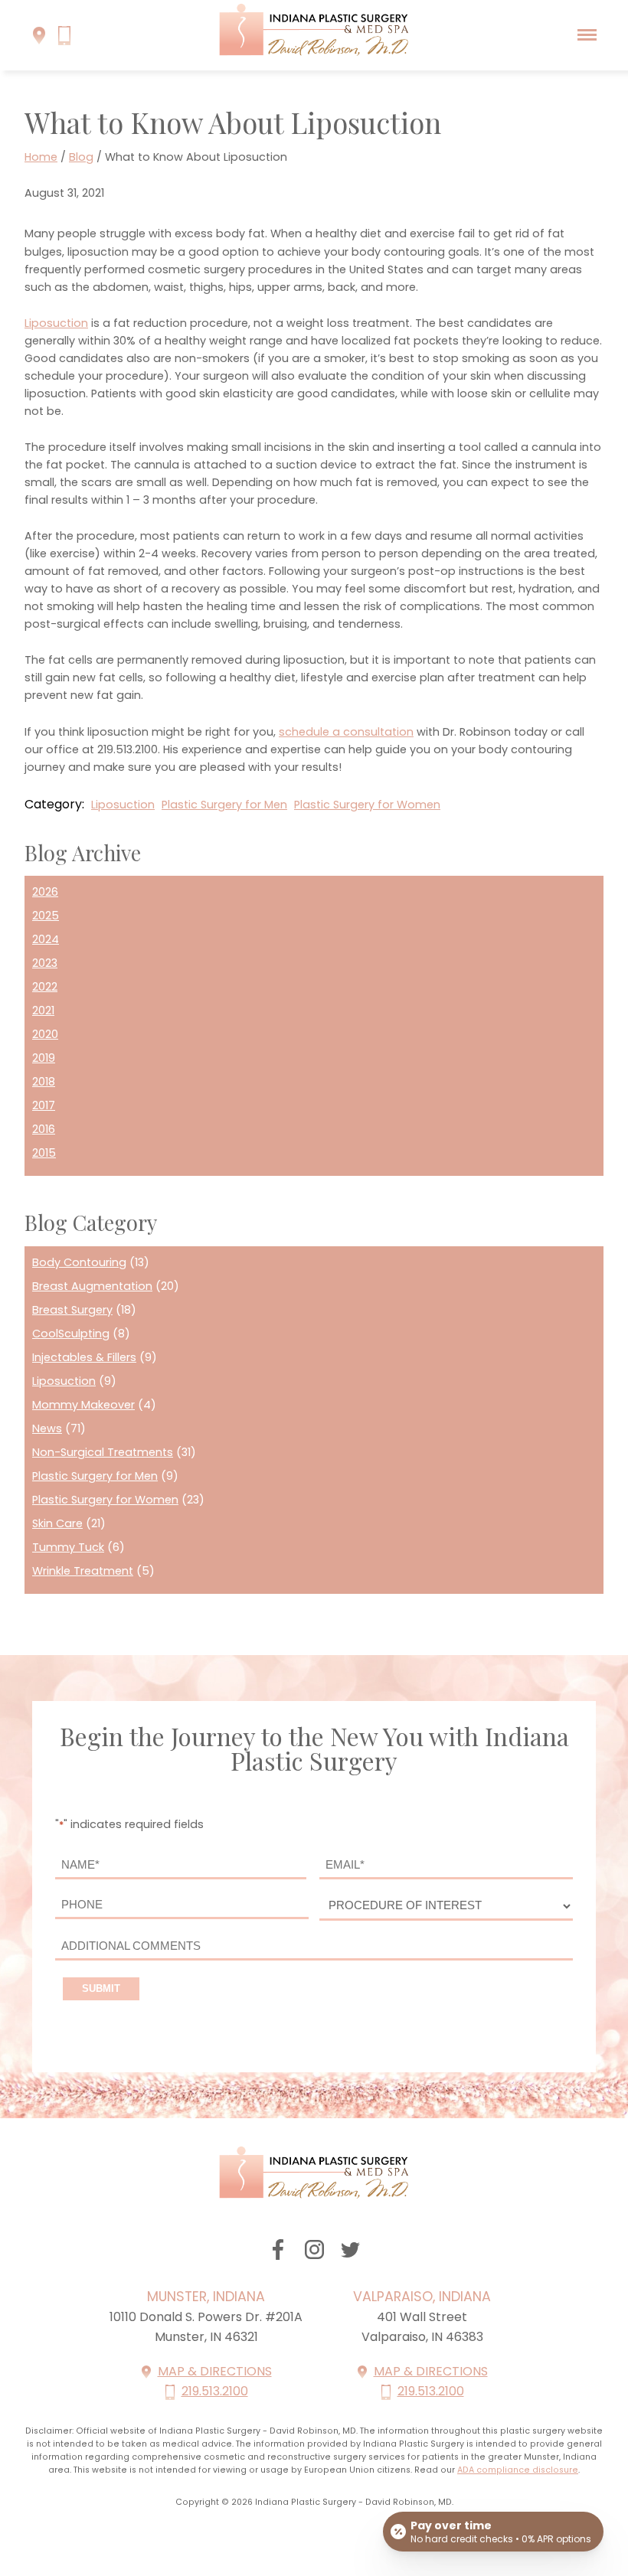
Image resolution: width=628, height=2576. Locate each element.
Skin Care (57, 1523)
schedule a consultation (346, 732)
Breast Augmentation (92, 1286)
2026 (45, 892)
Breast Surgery (72, 1310)
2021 (43, 1010)
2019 (44, 1058)
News (47, 1428)
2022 (45, 987)
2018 (44, 1082)
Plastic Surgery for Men (224, 805)
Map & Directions (215, 2371)
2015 (44, 1153)
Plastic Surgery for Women (367, 805)
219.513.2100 (215, 2391)
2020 (45, 1034)
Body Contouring (79, 1262)
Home (41, 157)
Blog (81, 157)
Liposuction (56, 323)
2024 (46, 939)
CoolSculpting (71, 1334)
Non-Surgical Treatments (103, 1452)
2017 (44, 1105)
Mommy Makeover (83, 1405)
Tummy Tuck (68, 1547)
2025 (46, 916)
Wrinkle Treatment (83, 1571)
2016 (44, 1129)
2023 (45, 963)
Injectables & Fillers (84, 1357)
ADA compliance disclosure (518, 2470)
